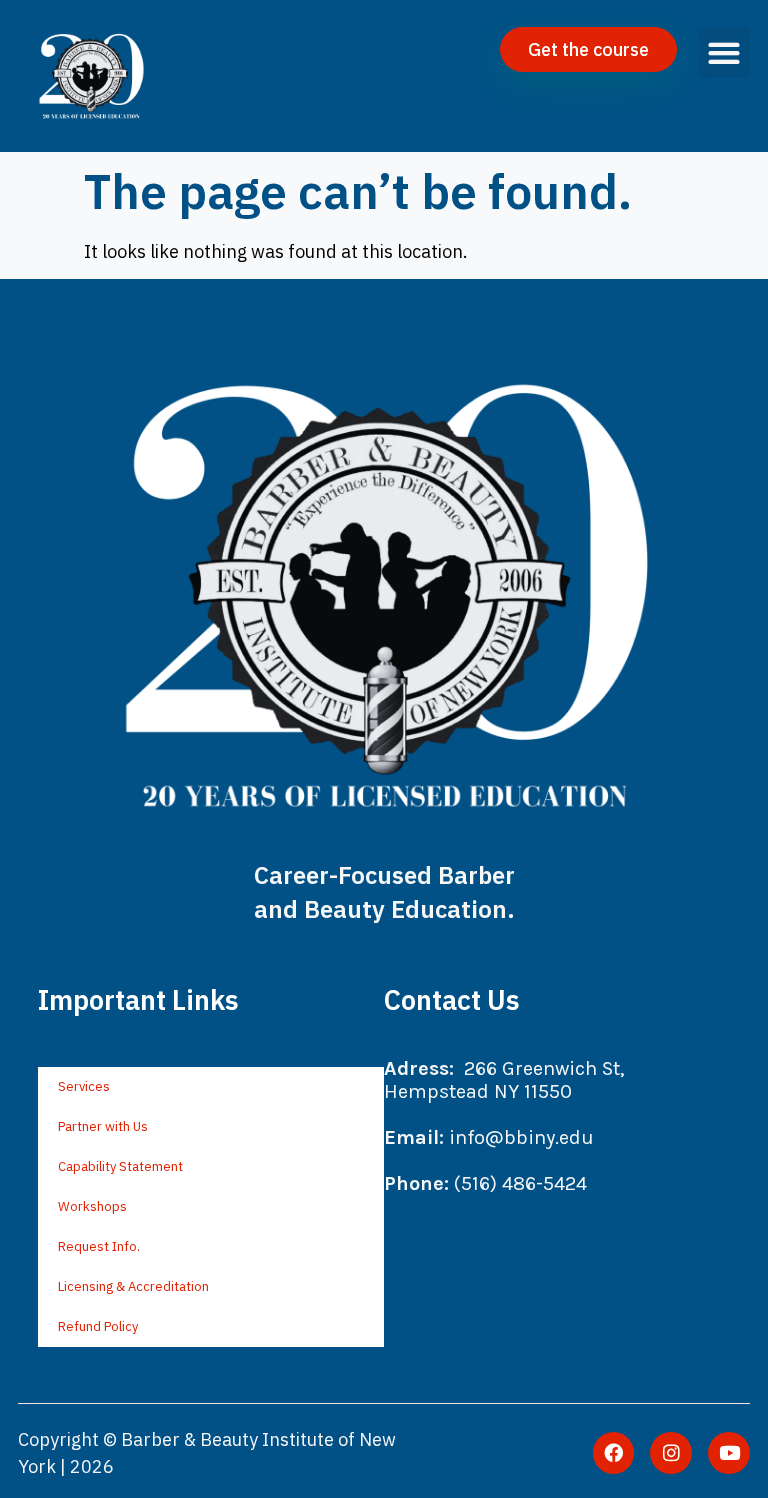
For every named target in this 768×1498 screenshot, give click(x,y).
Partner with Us (103, 1126)
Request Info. (99, 1246)
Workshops (92, 1206)
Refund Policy (98, 1326)
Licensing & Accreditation (133, 1286)
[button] (724, 52)
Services (84, 1086)
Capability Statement (120, 1166)
